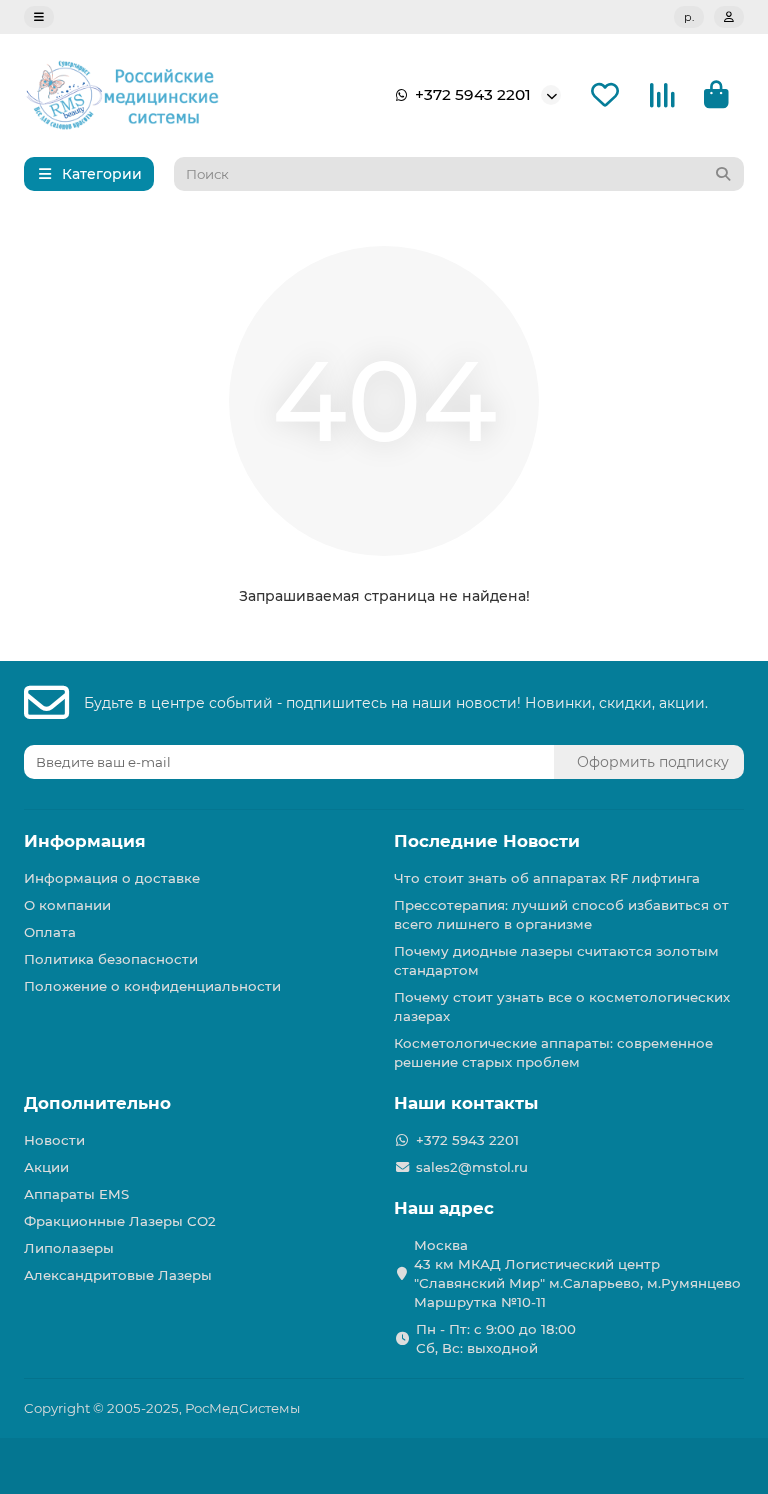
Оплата (50, 932)
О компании (67, 905)
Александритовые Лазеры (118, 1275)
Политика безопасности (111, 959)
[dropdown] (39, 17)
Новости (54, 1140)
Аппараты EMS (76, 1194)
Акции (46, 1167)
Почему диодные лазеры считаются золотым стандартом (556, 960)
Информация (85, 841)
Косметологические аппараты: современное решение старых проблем (553, 1052)
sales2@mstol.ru (472, 1167)
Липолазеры (69, 1248)
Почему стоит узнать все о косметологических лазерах (562, 1006)
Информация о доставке (112, 878)
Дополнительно (97, 1103)
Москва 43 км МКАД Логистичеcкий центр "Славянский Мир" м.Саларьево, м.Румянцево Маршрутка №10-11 (577, 1273)
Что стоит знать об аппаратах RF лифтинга (547, 878)
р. (689, 17)
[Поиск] (723, 174)
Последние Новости (487, 841)
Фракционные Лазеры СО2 (120, 1221)
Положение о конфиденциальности (152, 986)
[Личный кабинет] (729, 17)
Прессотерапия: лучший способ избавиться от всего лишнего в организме (561, 914)
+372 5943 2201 (473, 94)
